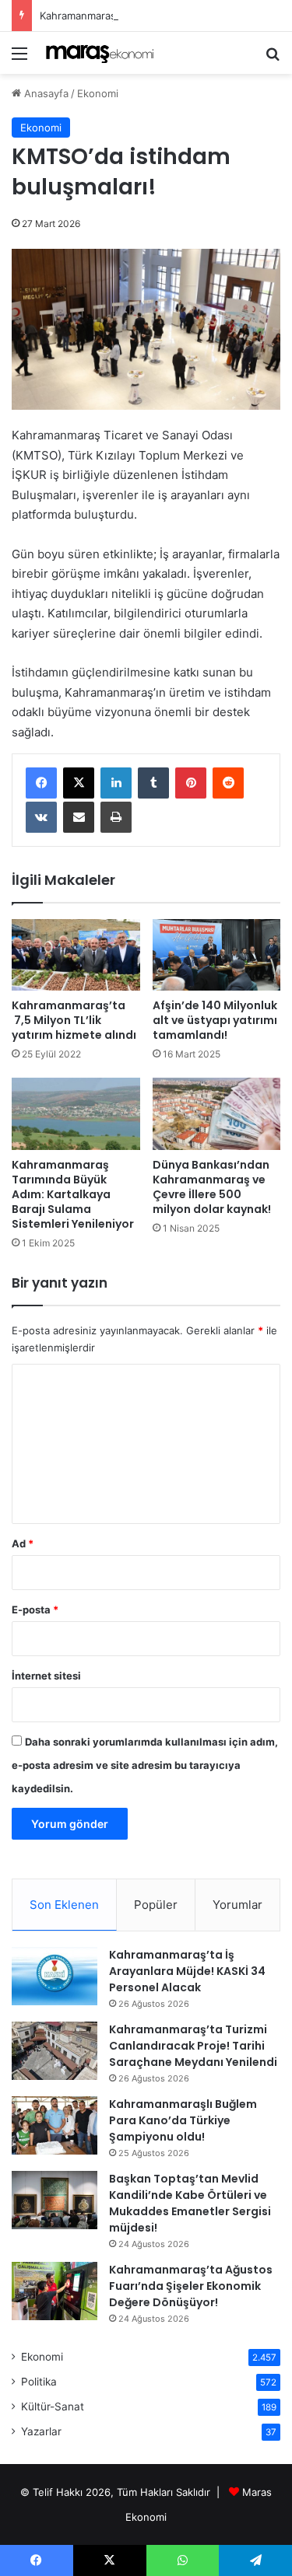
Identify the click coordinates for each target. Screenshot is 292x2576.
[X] (79, 783)
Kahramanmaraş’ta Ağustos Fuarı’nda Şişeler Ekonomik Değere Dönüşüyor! (191, 2286)
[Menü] (19, 59)
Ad (23, 1543)
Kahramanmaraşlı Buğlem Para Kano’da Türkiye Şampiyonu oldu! (183, 2120)
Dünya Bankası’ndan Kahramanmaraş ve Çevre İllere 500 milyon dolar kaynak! (212, 1187)
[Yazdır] (116, 817)
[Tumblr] (153, 783)
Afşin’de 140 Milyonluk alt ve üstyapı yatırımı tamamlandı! (215, 1020)
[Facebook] (41, 783)
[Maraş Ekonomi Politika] (101, 53)
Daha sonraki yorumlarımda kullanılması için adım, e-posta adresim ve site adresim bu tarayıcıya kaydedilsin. (145, 1765)
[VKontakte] (41, 817)
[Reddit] (228, 783)
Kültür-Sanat (53, 2406)
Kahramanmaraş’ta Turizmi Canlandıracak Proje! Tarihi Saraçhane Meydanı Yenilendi (193, 2046)
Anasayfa (45, 93)
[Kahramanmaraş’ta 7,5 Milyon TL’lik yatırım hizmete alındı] (76, 955)
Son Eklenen (64, 1905)
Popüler (156, 1905)
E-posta (35, 1610)
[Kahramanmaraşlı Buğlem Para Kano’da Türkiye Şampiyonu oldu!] (55, 2125)
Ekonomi (98, 93)
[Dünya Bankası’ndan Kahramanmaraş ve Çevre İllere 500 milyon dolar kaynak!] (217, 1114)
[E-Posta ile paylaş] (79, 817)
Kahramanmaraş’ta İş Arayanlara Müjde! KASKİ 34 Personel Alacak (187, 1971)
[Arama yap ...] (273, 59)
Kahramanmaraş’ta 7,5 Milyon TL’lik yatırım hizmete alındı (74, 1020)
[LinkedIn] (116, 783)
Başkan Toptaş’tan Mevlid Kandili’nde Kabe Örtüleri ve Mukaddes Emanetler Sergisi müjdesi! (190, 2203)
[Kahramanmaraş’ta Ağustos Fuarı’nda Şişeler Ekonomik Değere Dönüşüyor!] (55, 2291)
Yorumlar (237, 1905)
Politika (39, 2382)
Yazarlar (41, 2431)
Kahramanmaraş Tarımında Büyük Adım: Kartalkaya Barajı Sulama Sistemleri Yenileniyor (73, 1194)
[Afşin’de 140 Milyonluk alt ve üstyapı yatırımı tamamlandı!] (217, 955)
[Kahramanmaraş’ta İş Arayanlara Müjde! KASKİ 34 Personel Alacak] (55, 1976)
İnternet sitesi (46, 1676)
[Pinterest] (191, 783)
